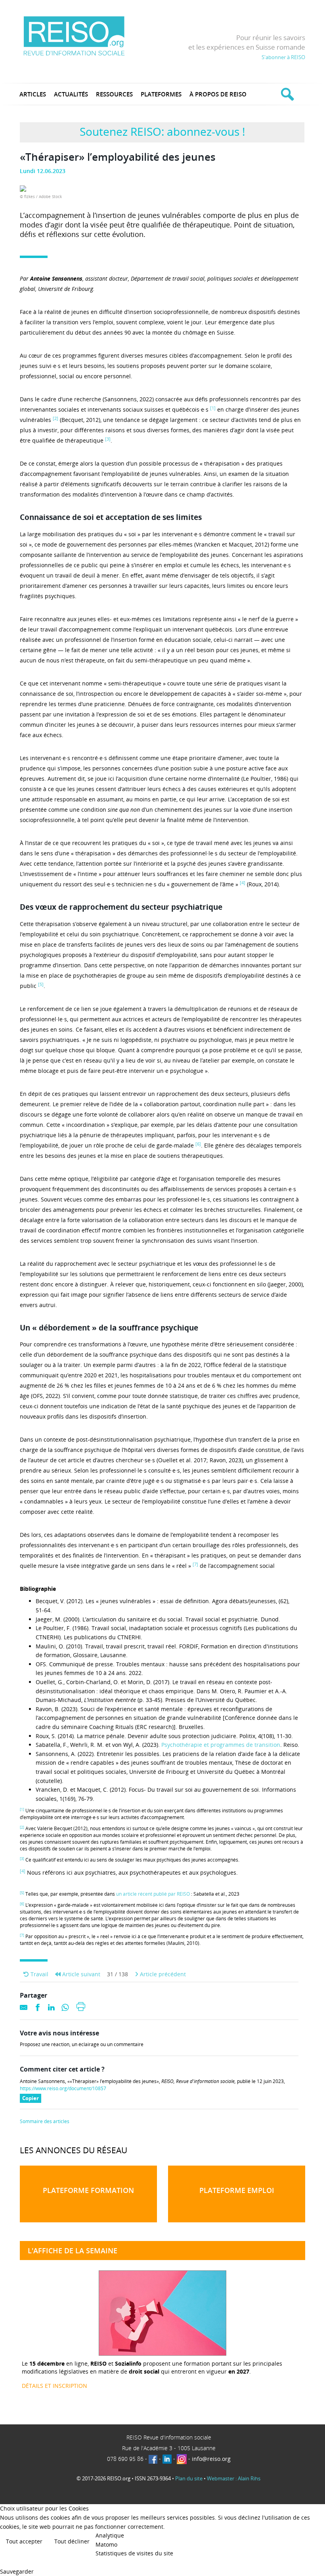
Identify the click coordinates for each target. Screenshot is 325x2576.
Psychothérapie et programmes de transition (221, 1745)
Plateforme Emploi (237, 2190)
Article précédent (162, 1974)
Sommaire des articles (45, 2122)
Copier (32, 2099)
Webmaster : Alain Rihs (234, 2478)
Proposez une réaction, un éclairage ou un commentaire (82, 2045)
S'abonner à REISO (283, 57)
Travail (39, 1974)
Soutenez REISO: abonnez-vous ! (162, 131)
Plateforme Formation (88, 2190)
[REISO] (74, 36)
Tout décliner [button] (72, 2541)
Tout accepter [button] (24, 2541)
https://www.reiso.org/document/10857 (63, 2089)
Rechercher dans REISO (286, 94)
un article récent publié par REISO (153, 1894)
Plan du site (189, 2478)
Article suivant (80, 1974)
